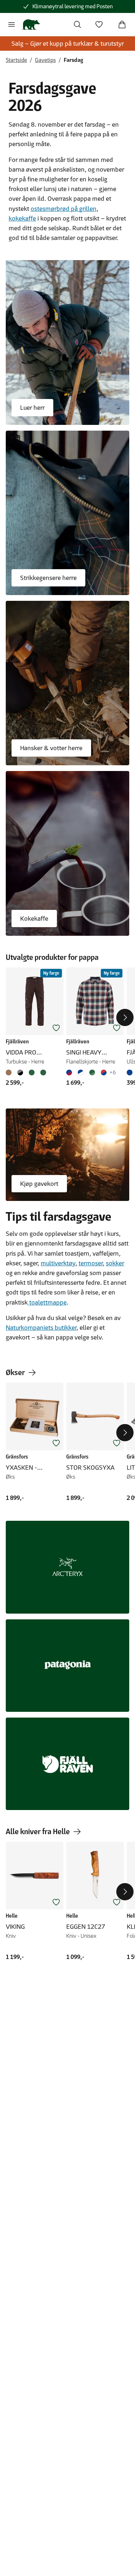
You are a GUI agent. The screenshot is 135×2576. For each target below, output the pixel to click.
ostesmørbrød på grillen (64, 209)
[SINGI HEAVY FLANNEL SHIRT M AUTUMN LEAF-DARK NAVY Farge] (104, 1072)
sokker (115, 1263)
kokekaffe (22, 218)
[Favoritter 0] (99, 24)
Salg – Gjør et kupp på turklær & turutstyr (68, 44)
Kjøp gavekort (39, 1184)
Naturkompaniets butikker (41, 1328)
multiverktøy (58, 1263)
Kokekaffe (34, 919)
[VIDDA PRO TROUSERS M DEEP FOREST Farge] (32, 1072)
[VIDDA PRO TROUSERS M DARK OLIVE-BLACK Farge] (43, 1072)
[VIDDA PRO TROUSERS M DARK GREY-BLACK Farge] (20, 1072)
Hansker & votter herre (51, 748)
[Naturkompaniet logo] (31, 24)
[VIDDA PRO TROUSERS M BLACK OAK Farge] (10, 1072)
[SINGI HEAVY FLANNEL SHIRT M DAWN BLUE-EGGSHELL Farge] (81, 1072)
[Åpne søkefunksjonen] (77, 24)
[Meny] (12, 24)
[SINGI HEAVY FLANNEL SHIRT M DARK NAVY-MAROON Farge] (71, 1072)
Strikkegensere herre (48, 578)
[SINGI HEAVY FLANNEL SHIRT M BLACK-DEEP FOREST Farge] (92, 1072)
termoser (91, 1263)
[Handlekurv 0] (122, 24)
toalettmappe (47, 1302)
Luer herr (32, 408)
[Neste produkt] (125, 1017)
